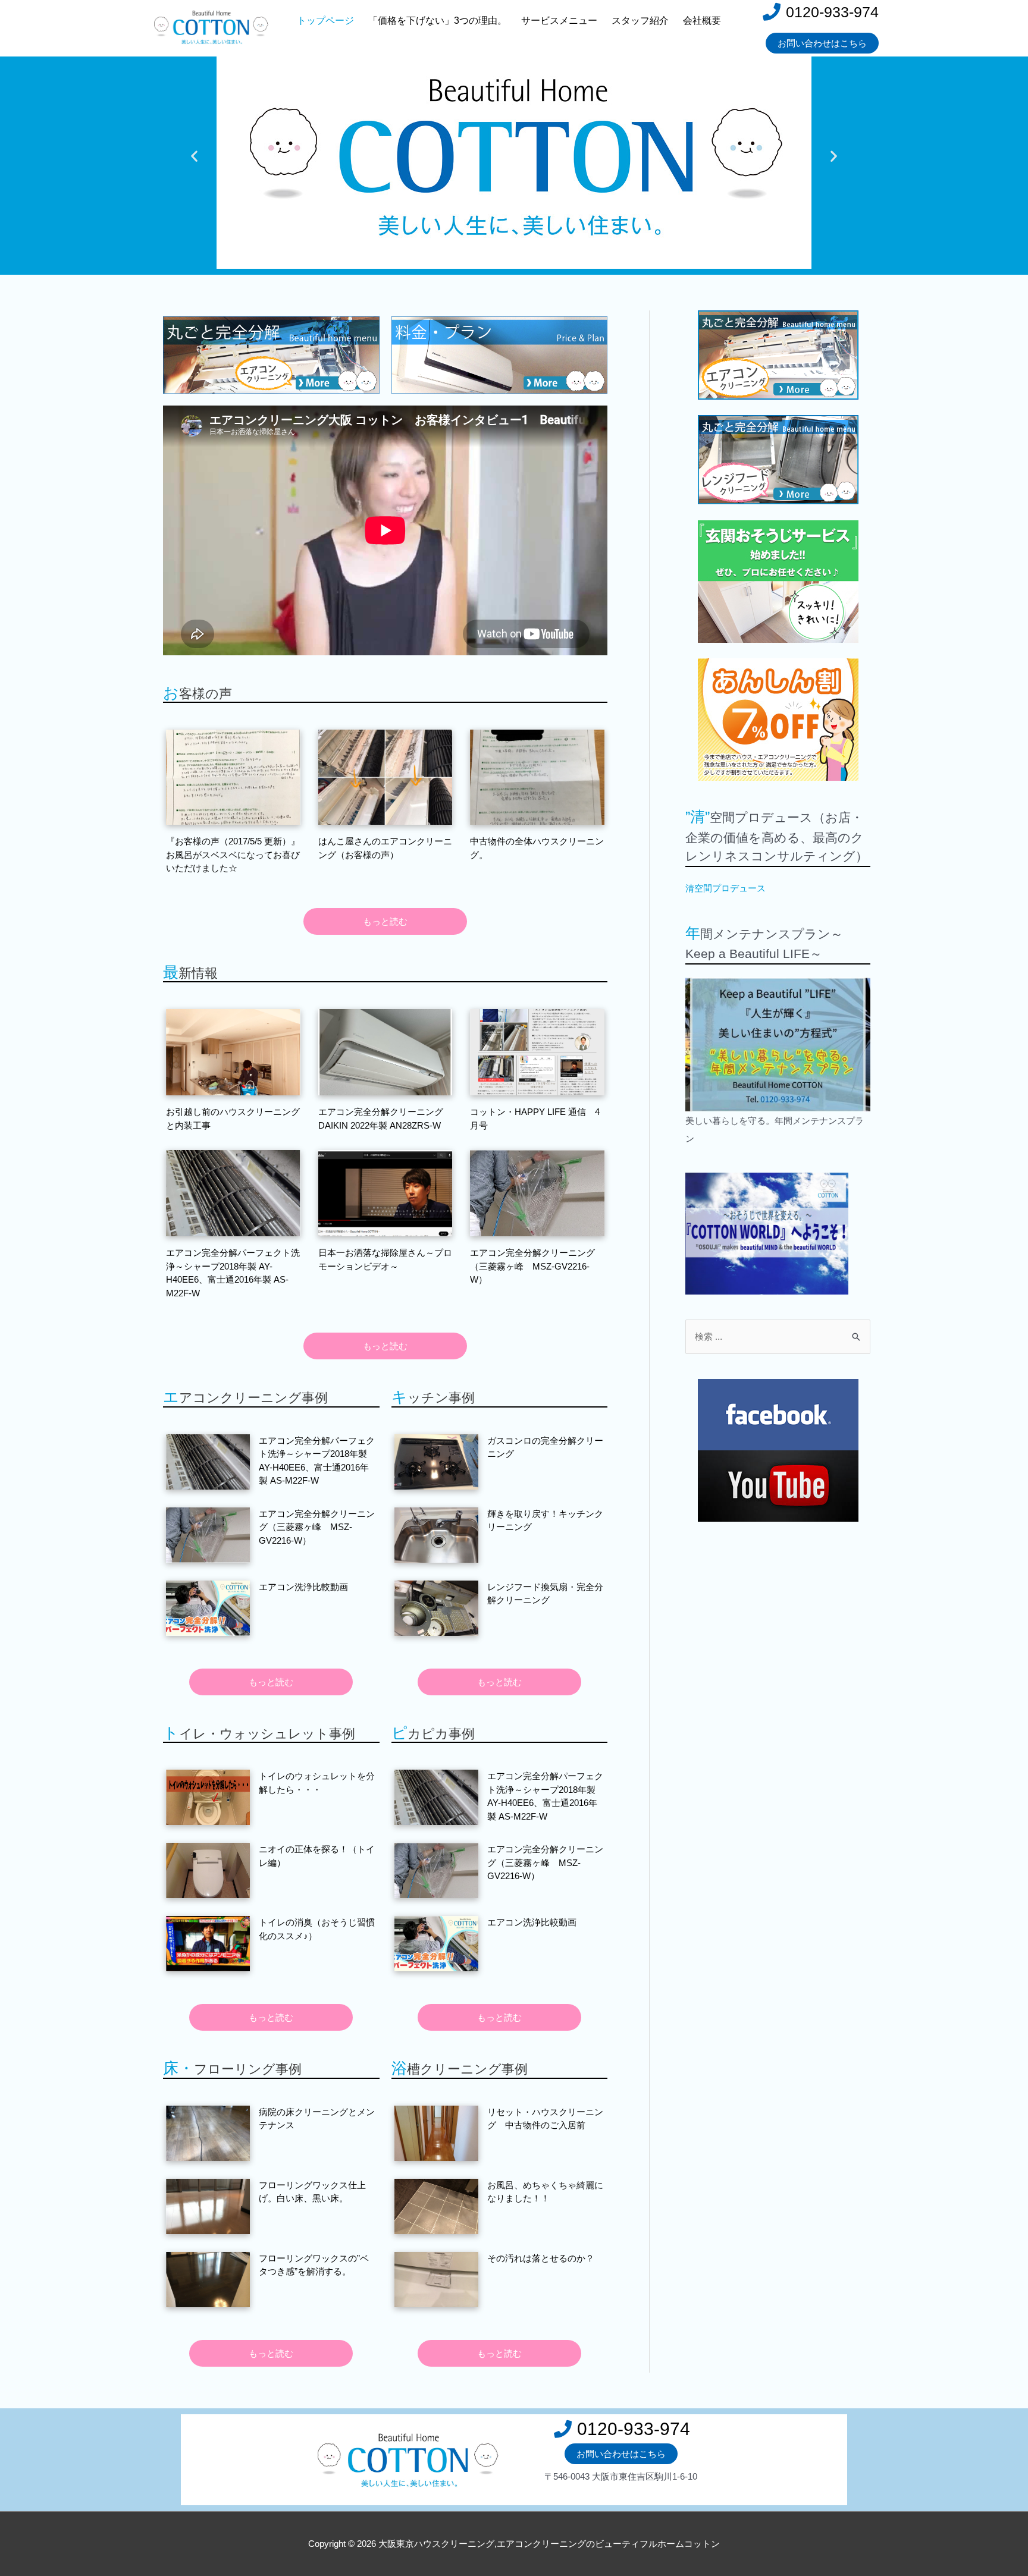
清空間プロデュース (725, 888)
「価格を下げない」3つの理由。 (438, 21)
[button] (194, 156)
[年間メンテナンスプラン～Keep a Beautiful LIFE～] (778, 1044)
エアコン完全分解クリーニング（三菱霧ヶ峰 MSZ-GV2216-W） (532, 1266)
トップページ (325, 21)
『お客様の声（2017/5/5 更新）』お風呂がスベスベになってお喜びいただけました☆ (233, 855)
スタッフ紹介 (640, 21)
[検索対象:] (778, 1336)
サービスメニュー (559, 21)
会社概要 (702, 21)
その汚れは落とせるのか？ (541, 2258)
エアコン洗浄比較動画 (303, 1587)
